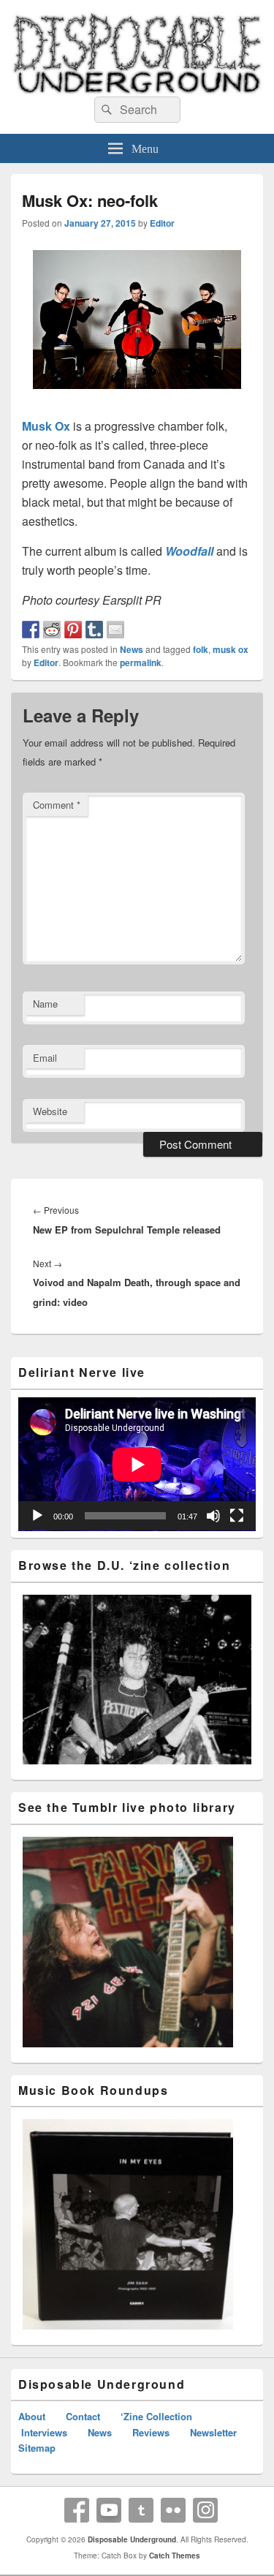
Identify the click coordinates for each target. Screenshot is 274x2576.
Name (45, 1004)
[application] (137, 1464)
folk (201, 649)
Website (50, 1111)
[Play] (37, 1516)
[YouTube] (109, 2510)
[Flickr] (173, 2510)
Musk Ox (46, 426)
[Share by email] (115, 630)
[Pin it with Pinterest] (73, 630)
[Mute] (213, 1516)
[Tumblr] (141, 2510)
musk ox (231, 649)
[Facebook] (77, 2510)
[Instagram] (205, 2510)
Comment (57, 805)
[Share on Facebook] (31, 630)
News (132, 649)
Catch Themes (175, 2556)
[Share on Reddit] (52, 630)
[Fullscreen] (237, 1516)
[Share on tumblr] (94, 630)
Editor (162, 223)
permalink (141, 662)
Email (45, 1058)
